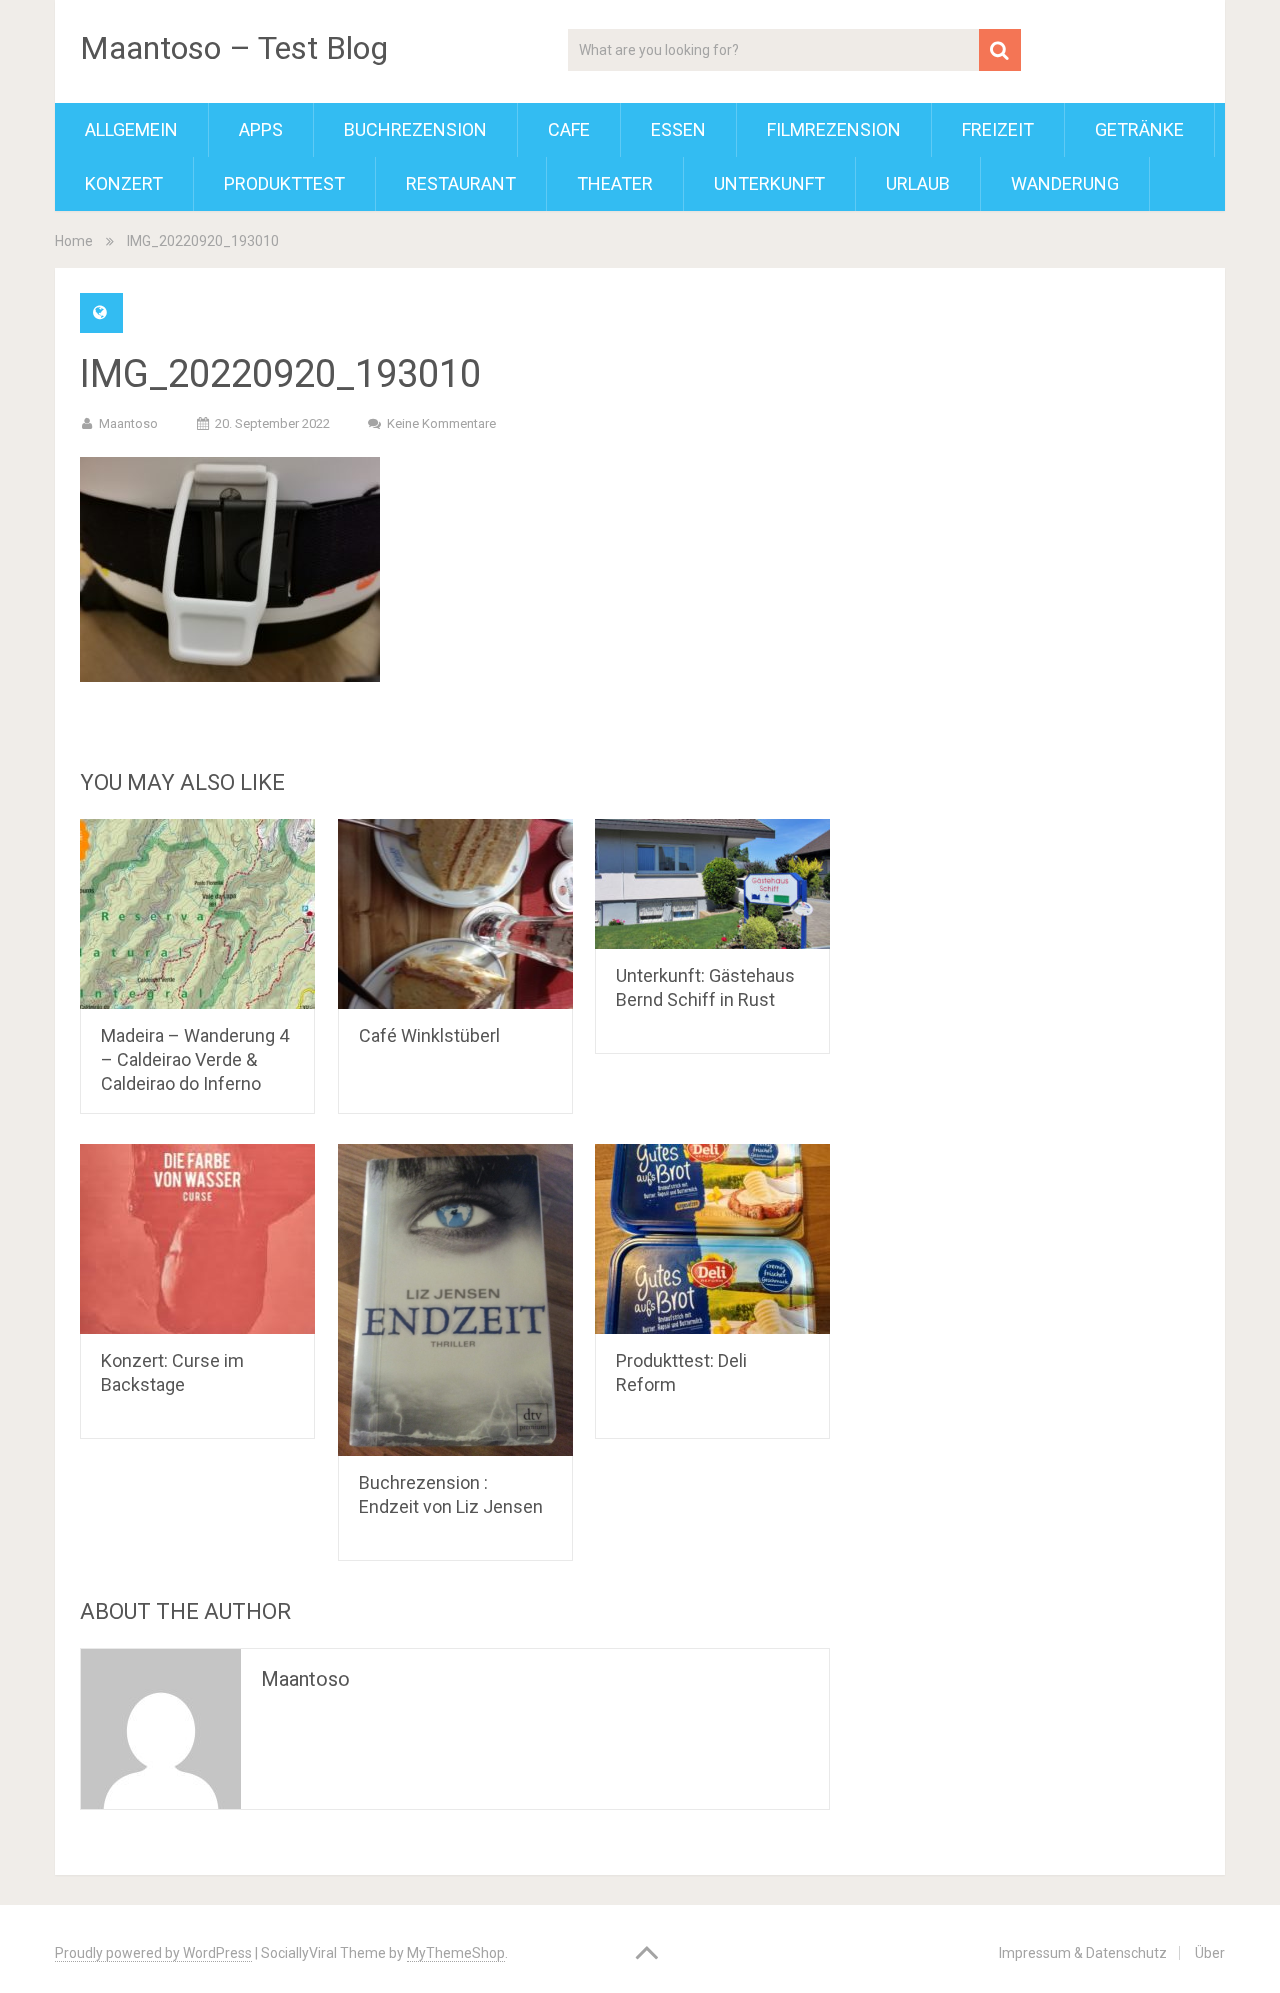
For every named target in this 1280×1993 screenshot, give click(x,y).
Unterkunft (769, 183)
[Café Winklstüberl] (455, 914)
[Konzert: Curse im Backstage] (197, 1239)
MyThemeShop (456, 1953)
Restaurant (461, 183)
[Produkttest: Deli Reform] (712, 1239)
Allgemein (131, 129)
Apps (261, 129)
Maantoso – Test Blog (234, 48)
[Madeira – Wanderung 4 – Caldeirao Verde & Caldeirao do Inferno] (197, 914)
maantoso (128, 423)
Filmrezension (834, 129)
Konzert (124, 183)
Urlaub (918, 183)
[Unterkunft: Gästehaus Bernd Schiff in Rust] (712, 884)
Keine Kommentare (441, 423)
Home (74, 241)
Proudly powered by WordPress (153, 1953)
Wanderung (1065, 183)
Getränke (1139, 129)
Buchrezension (415, 129)
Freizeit (998, 129)
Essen (678, 129)
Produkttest (284, 183)
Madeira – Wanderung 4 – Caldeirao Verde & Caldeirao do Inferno (195, 1059)
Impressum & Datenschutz (1083, 1953)
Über (1210, 1953)
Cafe (569, 129)
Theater (615, 183)
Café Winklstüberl (429, 1035)
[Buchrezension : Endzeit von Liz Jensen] (455, 1300)
